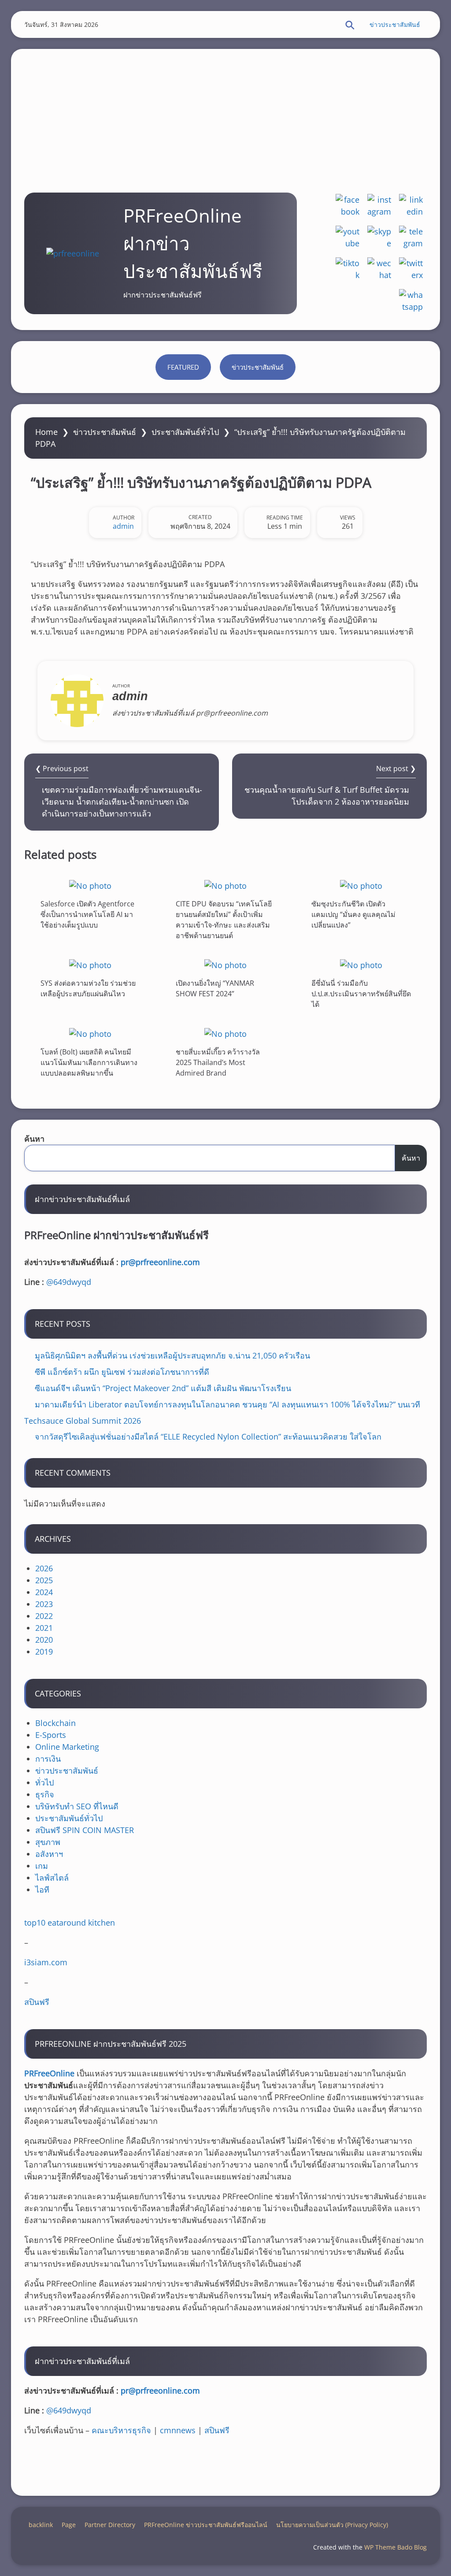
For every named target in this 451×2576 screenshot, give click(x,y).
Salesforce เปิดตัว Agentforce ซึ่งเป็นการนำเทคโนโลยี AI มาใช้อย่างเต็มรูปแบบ (87, 914)
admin (123, 526)
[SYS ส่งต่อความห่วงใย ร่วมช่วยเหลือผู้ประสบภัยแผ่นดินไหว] (90, 965)
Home (46, 432)
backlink (41, 2525)
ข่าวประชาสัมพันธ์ (395, 24)
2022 (44, 1616)
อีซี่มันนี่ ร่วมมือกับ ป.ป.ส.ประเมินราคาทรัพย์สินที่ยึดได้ (361, 994)
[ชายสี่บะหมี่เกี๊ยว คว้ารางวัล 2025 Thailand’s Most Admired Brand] (225, 1034)
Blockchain (55, 1723)
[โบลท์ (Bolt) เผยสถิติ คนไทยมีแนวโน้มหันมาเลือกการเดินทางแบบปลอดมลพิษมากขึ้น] (90, 1034)
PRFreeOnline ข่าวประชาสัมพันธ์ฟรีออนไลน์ (206, 2525)
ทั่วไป (44, 1782)
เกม (42, 1866)
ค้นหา (34, 1139)
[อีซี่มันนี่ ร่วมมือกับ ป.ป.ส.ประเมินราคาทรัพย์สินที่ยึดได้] (361, 965)
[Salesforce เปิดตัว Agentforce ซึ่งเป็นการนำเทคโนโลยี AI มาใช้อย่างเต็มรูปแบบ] (90, 885)
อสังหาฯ (49, 1854)
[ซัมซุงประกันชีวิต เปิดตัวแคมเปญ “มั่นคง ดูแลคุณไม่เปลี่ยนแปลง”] (361, 885)
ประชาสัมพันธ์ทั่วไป (185, 432)
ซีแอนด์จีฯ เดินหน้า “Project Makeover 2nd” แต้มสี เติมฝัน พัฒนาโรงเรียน (163, 1388)
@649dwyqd (69, 1282)
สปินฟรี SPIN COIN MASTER (85, 1830)
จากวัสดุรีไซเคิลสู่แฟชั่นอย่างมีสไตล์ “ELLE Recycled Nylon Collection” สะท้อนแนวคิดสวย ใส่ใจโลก (208, 1436)
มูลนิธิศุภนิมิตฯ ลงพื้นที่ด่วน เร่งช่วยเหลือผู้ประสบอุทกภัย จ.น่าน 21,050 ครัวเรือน (172, 1355)
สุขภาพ (48, 1842)
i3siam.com (46, 1962)
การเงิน (48, 1759)
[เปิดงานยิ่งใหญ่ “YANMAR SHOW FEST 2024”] (225, 965)
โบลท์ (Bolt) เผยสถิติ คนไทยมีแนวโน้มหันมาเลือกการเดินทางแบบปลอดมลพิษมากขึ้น (89, 1062)
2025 (44, 1580)
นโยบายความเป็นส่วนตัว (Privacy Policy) (332, 2525)
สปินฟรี (37, 2002)
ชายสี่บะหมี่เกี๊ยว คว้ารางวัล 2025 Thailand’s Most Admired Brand (218, 1062)
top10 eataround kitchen (70, 1923)
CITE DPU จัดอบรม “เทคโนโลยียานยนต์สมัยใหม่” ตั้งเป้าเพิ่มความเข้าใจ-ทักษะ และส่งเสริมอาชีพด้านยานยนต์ (224, 920)
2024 (44, 1592)
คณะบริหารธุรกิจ (121, 2430)
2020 (44, 1640)
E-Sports (51, 1735)
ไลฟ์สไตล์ (52, 1878)
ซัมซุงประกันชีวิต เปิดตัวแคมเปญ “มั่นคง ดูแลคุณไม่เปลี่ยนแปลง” (353, 914)
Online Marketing (67, 1747)
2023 (44, 1604)
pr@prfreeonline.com (160, 1262)
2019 (44, 1652)
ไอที (42, 1889)
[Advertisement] (225, 111)
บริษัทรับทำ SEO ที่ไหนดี (77, 1806)
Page (69, 2525)
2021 (44, 1628)
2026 (44, 1568)
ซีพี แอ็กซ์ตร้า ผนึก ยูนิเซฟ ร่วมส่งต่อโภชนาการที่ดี (122, 1372)
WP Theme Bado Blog (396, 2547)
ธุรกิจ (45, 1794)
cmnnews (178, 2430)
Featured (183, 367)
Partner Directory (110, 2525)
